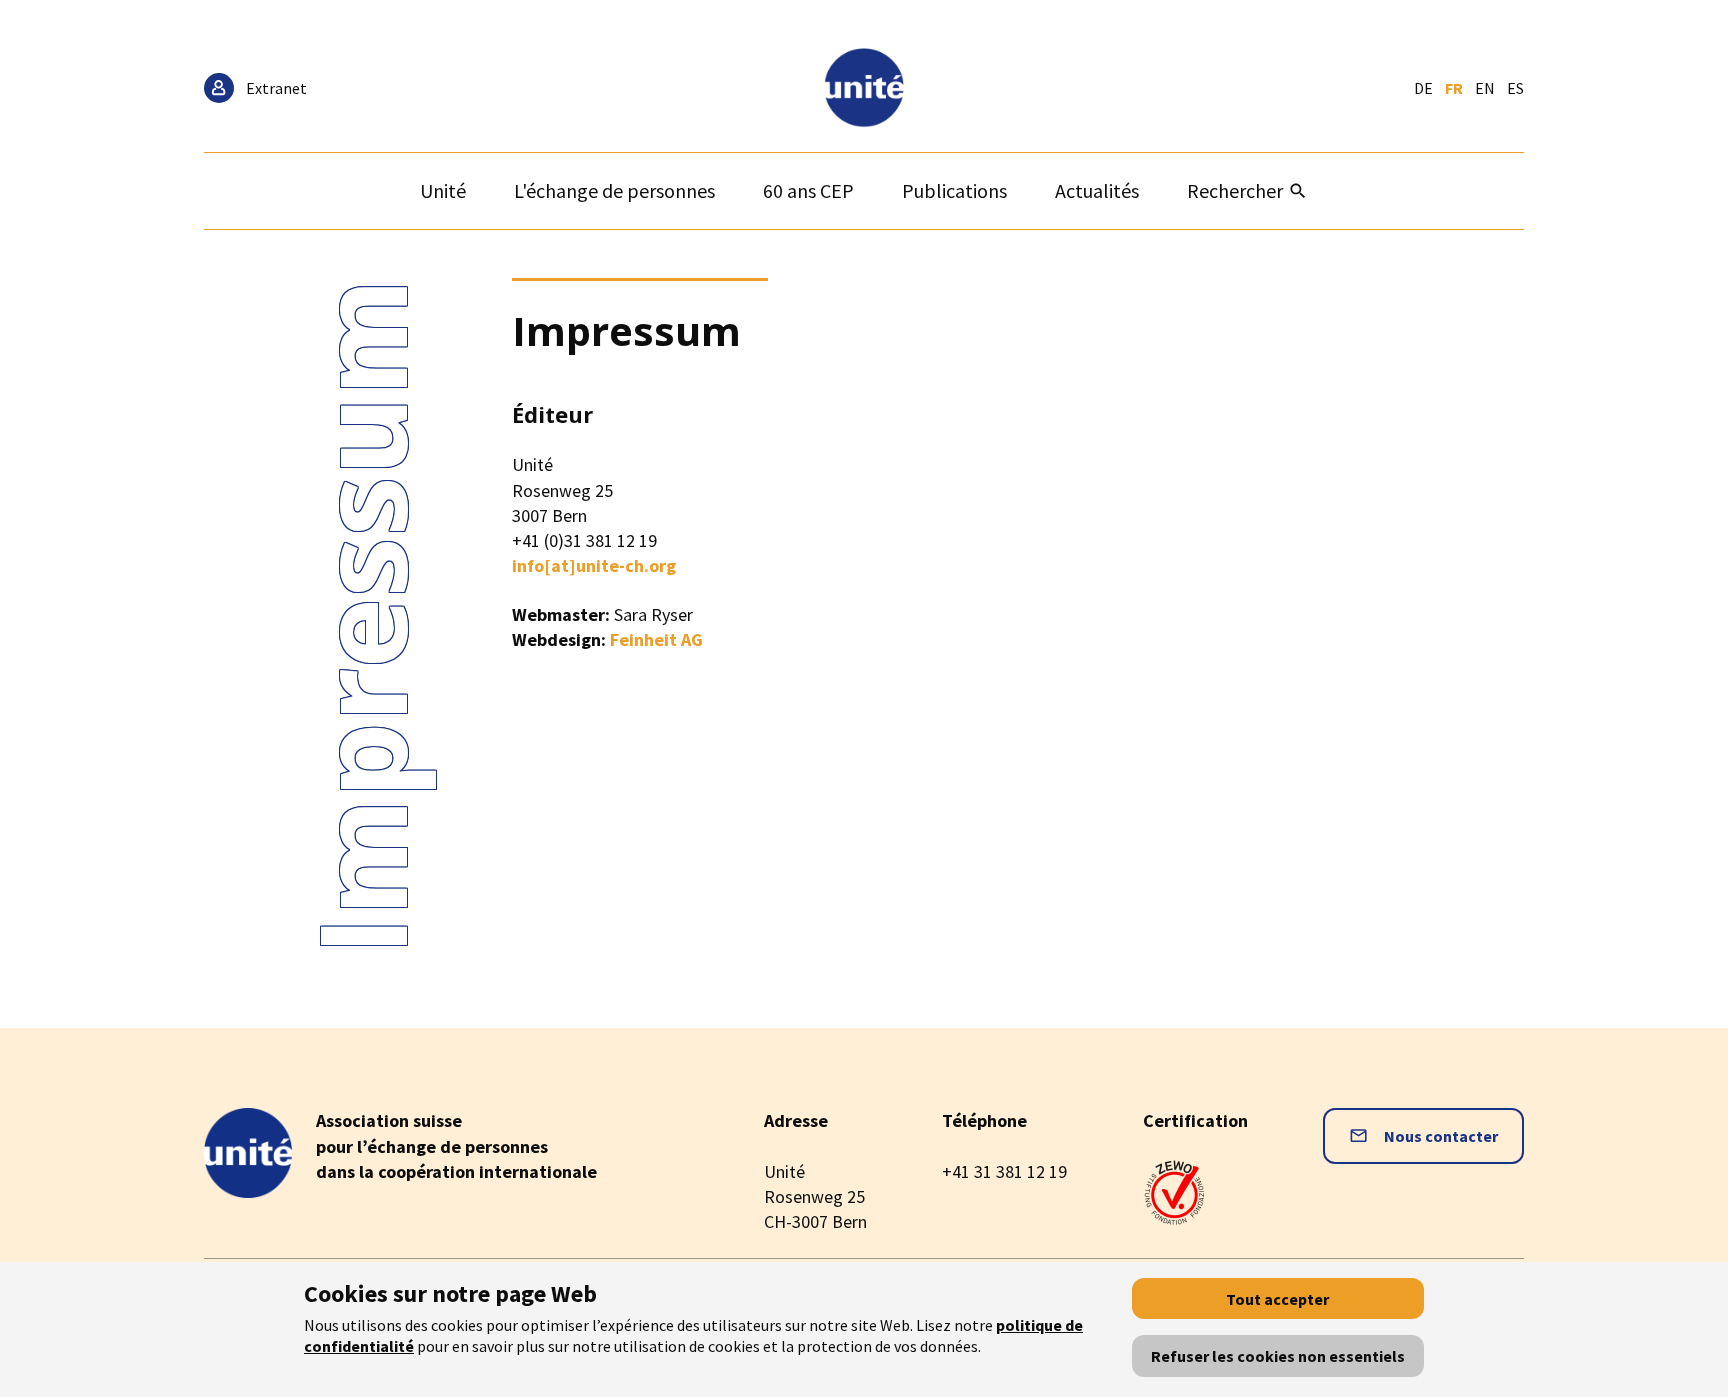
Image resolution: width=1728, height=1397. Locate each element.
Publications (954, 190)
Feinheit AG (656, 639)
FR (1454, 88)
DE (1423, 88)
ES (1515, 88)
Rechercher (1235, 190)
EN (1485, 88)
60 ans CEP (808, 190)
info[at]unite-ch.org (594, 565)
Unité (443, 190)
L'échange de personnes (614, 190)
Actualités (1097, 190)
